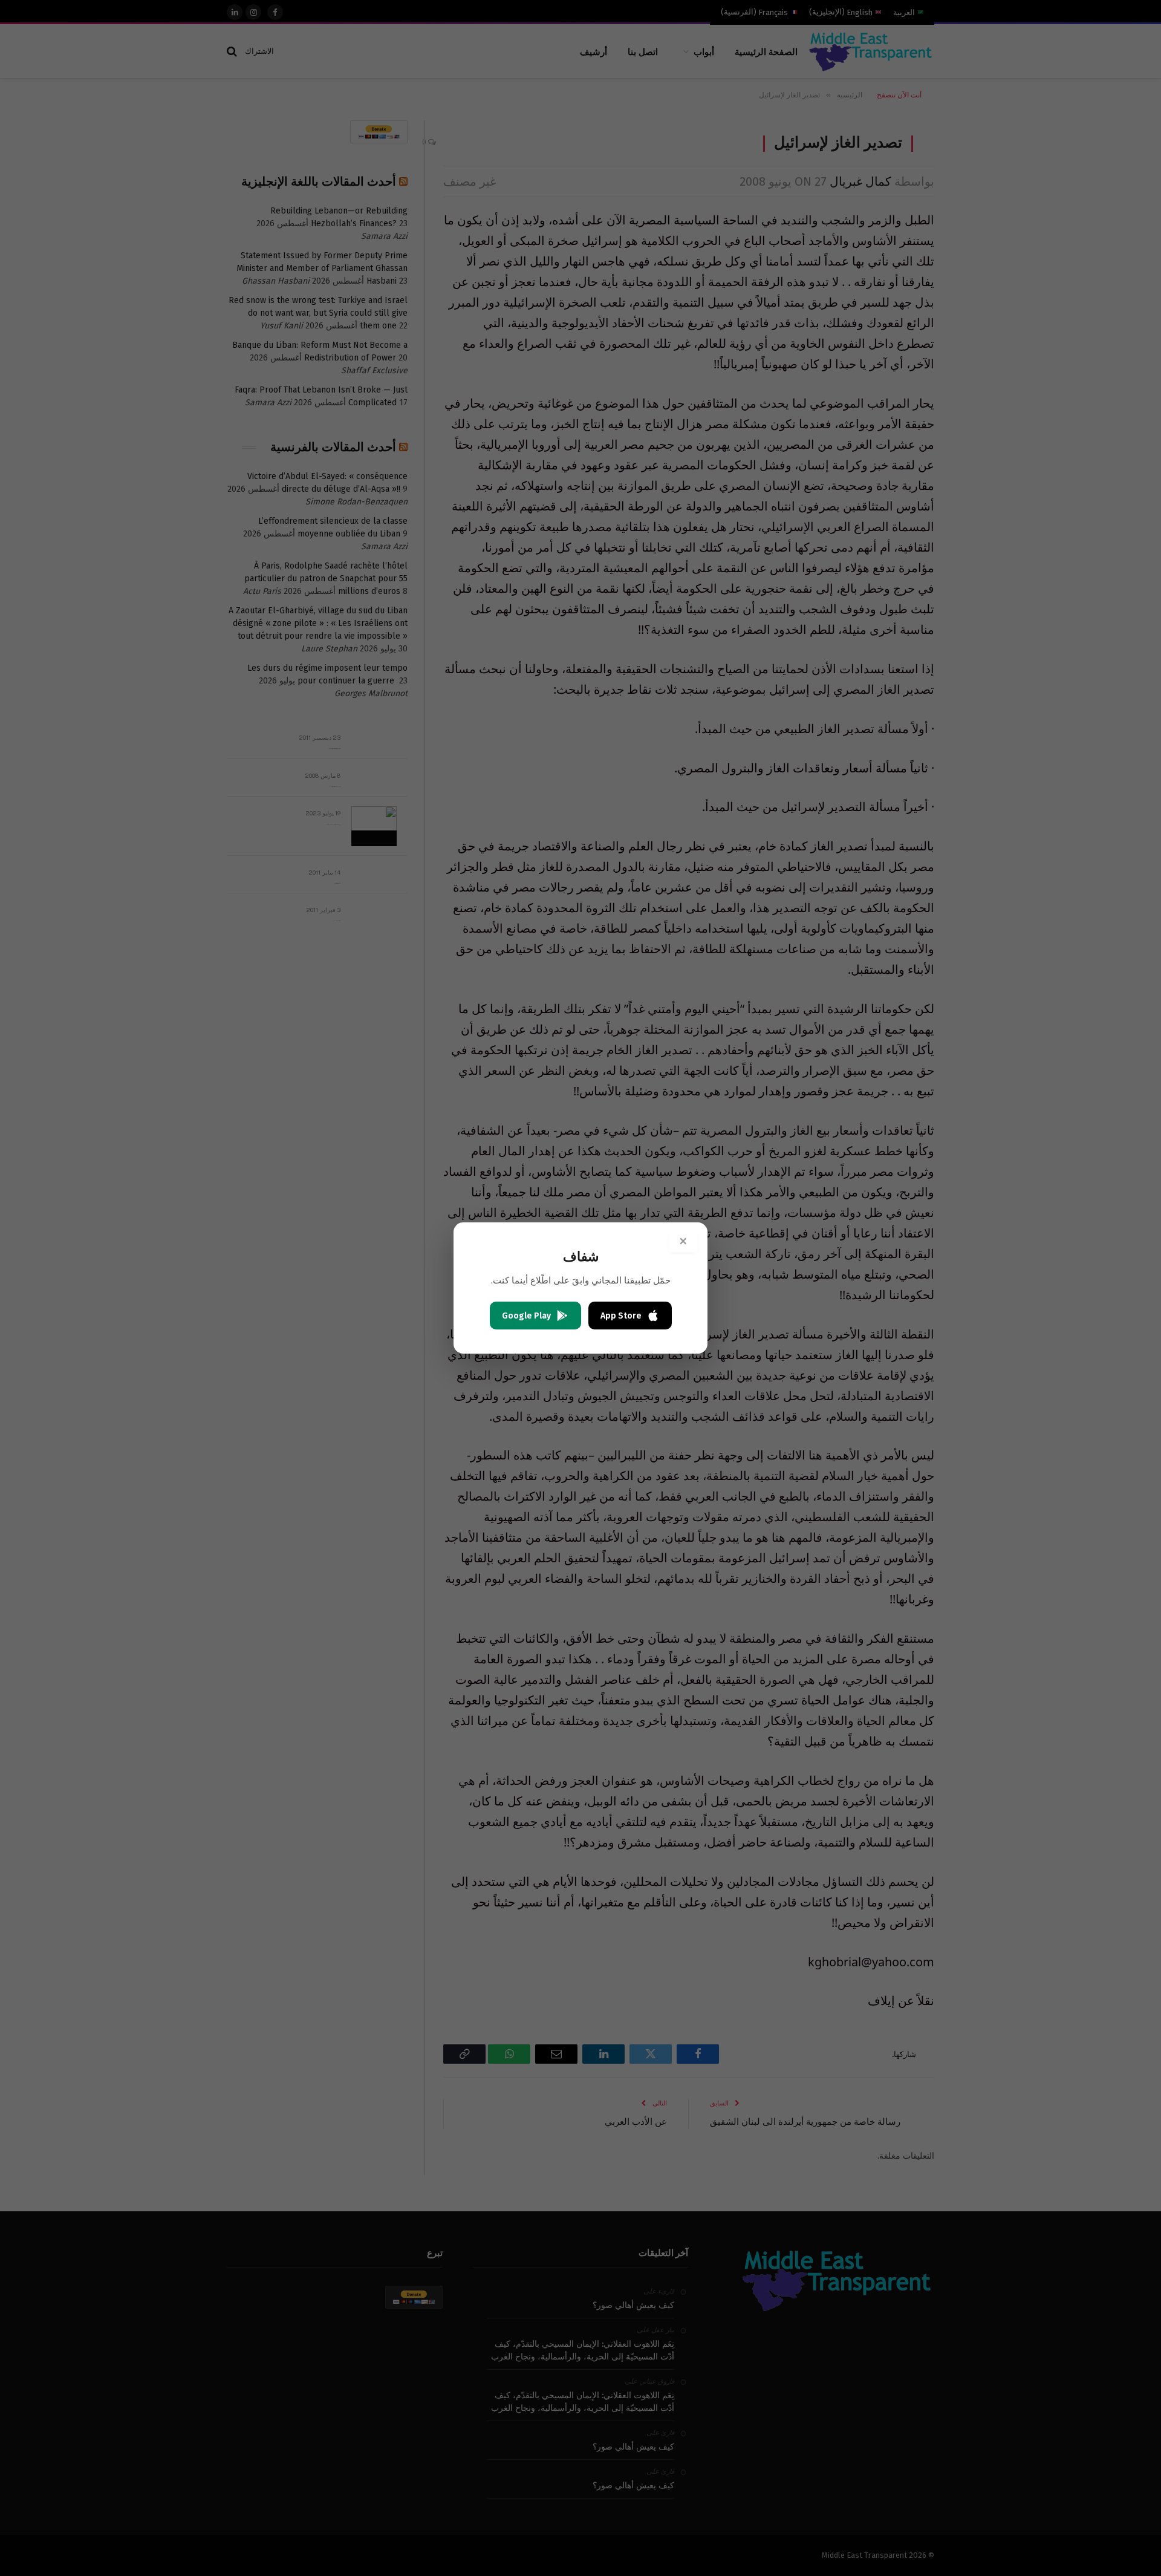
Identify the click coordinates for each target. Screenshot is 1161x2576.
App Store (621, 1316)
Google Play (526, 1316)
